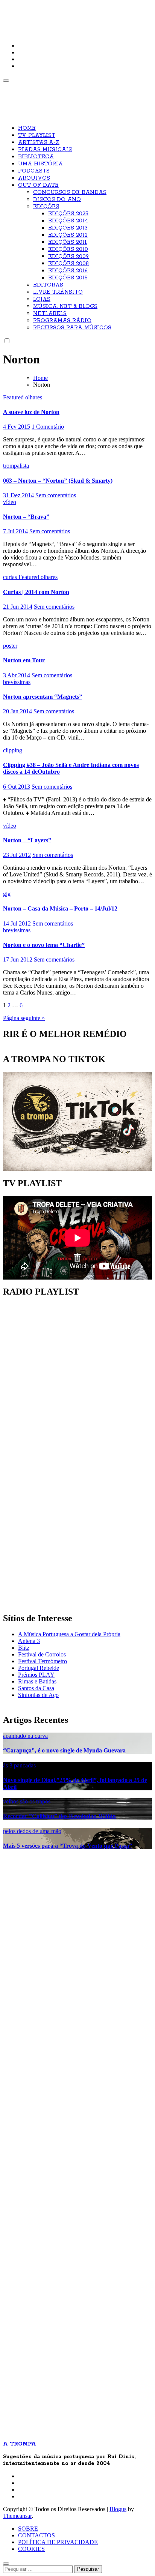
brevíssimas (17, 682)
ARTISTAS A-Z (39, 143)
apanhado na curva (25, 1736)
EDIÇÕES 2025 (68, 214)
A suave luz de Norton (31, 412)
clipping (13, 750)
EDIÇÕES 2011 (68, 242)
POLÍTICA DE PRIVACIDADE (58, 2542)
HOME (27, 128)
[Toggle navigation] (6, 81)
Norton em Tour (24, 660)
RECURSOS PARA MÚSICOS (72, 328)
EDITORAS (48, 285)
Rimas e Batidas (37, 1681)
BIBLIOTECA (36, 157)
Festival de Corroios (42, 1654)
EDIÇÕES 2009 (68, 257)
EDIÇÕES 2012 (68, 235)
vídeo (10, 502)
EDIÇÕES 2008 (68, 264)
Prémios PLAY (36, 1675)
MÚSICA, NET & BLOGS (65, 306)
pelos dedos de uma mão (32, 1831)
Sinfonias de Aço (38, 1695)
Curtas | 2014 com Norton (36, 592)
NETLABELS (50, 314)
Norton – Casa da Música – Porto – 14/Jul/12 (60, 908)
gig (7, 894)
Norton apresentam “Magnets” (43, 697)
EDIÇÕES (46, 207)
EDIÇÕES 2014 (68, 221)
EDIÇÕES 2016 (68, 271)
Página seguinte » (24, 1018)
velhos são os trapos (27, 1801)
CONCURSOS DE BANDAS (70, 192)
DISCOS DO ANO (57, 200)
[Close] (6, 2564)
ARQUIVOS (34, 178)
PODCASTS (34, 171)
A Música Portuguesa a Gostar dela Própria (69, 1634)
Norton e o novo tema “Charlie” (44, 945)
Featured (14, 397)
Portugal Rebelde (39, 1668)
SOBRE (28, 2529)
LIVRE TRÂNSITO (58, 292)
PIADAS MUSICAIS (45, 150)
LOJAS (42, 299)
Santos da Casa (36, 1688)
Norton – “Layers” (27, 840)
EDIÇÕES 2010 (68, 249)
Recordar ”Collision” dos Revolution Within (59, 1816)
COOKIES (31, 2549)
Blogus (118, 2509)
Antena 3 (29, 1641)
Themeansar (17, 2516)
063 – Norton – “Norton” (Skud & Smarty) (58, 481)
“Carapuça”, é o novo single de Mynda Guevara (64, 1750)
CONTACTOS (36, 2535)
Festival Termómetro (43, 1661)
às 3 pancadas (19, 1765)
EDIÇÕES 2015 (68, 278)
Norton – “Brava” (26, 517)
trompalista (16, 466)
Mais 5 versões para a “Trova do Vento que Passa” (68, 1846)
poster (10, 646)
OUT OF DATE (38, 185)
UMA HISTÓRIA (40, 164)
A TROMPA (29, 11)
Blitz (24, 1648)
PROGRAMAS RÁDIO (62, 321)
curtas (11, 577)
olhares (34, 397)
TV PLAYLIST (37, 135)
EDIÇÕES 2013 (68, 228)
